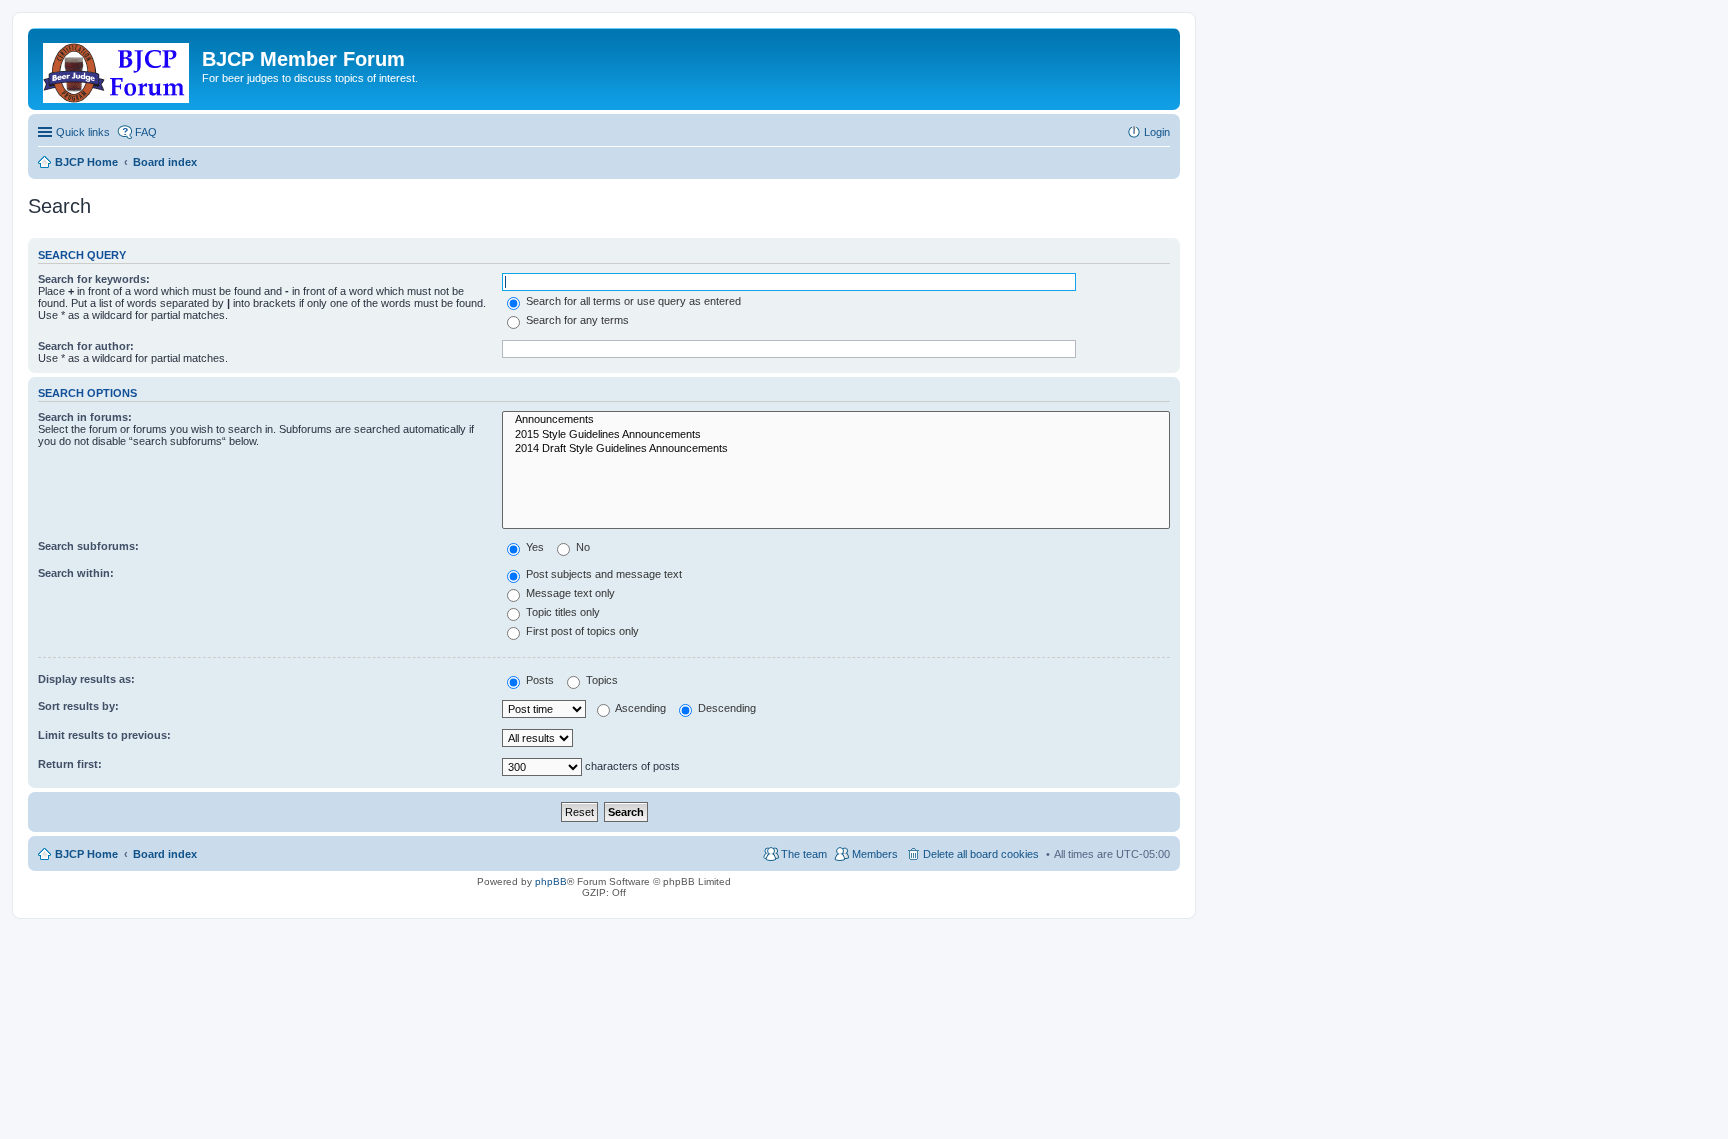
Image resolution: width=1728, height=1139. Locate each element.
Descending (725, 708)
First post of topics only (581, 631)
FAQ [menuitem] (146, 132)
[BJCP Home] (117, 69)
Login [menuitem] (1157, 132)
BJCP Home (86, 854)
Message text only (569, 593)
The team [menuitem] (804, 854)
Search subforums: (88, 546)
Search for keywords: (94, 279)
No (581, 547)
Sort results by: (78, 706)
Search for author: (86, 346)
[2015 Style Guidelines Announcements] (836, 435)
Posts (538, 680)
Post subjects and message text (602, 574)
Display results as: (86, 679)
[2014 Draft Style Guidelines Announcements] (836, 449)
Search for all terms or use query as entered (632, 301)
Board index (165, 854)
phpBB (551, 881)
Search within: (76, 573)
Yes (533, 547)
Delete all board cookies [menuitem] (981, 854)
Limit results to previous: (104, 735)
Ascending (639, 708)
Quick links (83, 132)
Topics (600, 680)
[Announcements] (836, 420)
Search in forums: (85, 417)
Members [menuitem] (875, 854)
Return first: (70, 764)
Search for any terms (576, 320)
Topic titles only (561, 612)
